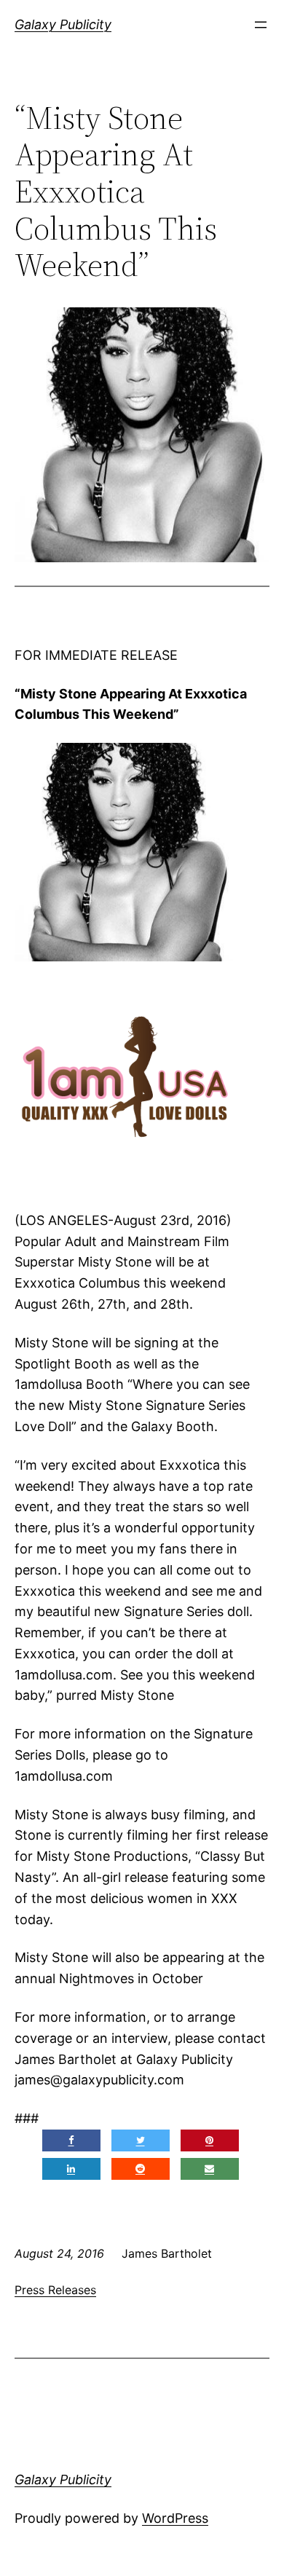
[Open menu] (261, 25)
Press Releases (55, 2290)
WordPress (175, 2518)
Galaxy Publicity (63, 24)
